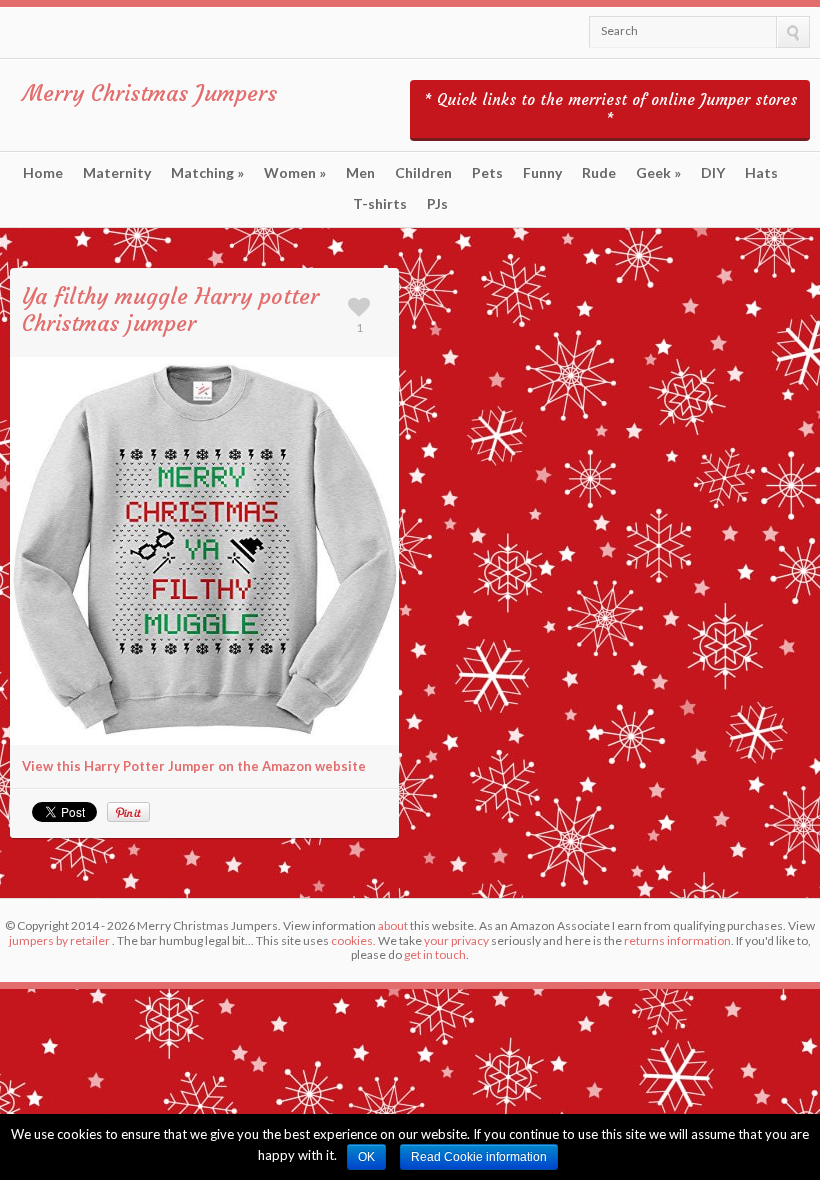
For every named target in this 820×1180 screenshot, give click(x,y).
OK (366, 1157)
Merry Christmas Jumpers (150, 93)
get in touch (435, 954)
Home (43, 173)
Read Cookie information (479, 1157)
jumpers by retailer (59, 940)
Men (360, 173)
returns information (677, 940)
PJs (437, 204)
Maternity (117, 173)
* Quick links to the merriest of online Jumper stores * (610, 109)
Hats (761, 173)
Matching (207, 173)
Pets (487, 173)
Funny (542, 173)
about (393, 925)
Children (423, 173)
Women (295, 173)
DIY (713, 173)
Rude (599, 173)
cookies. (353, 940)
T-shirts (380, 204)
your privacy (456, 940)
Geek (658, 173)
